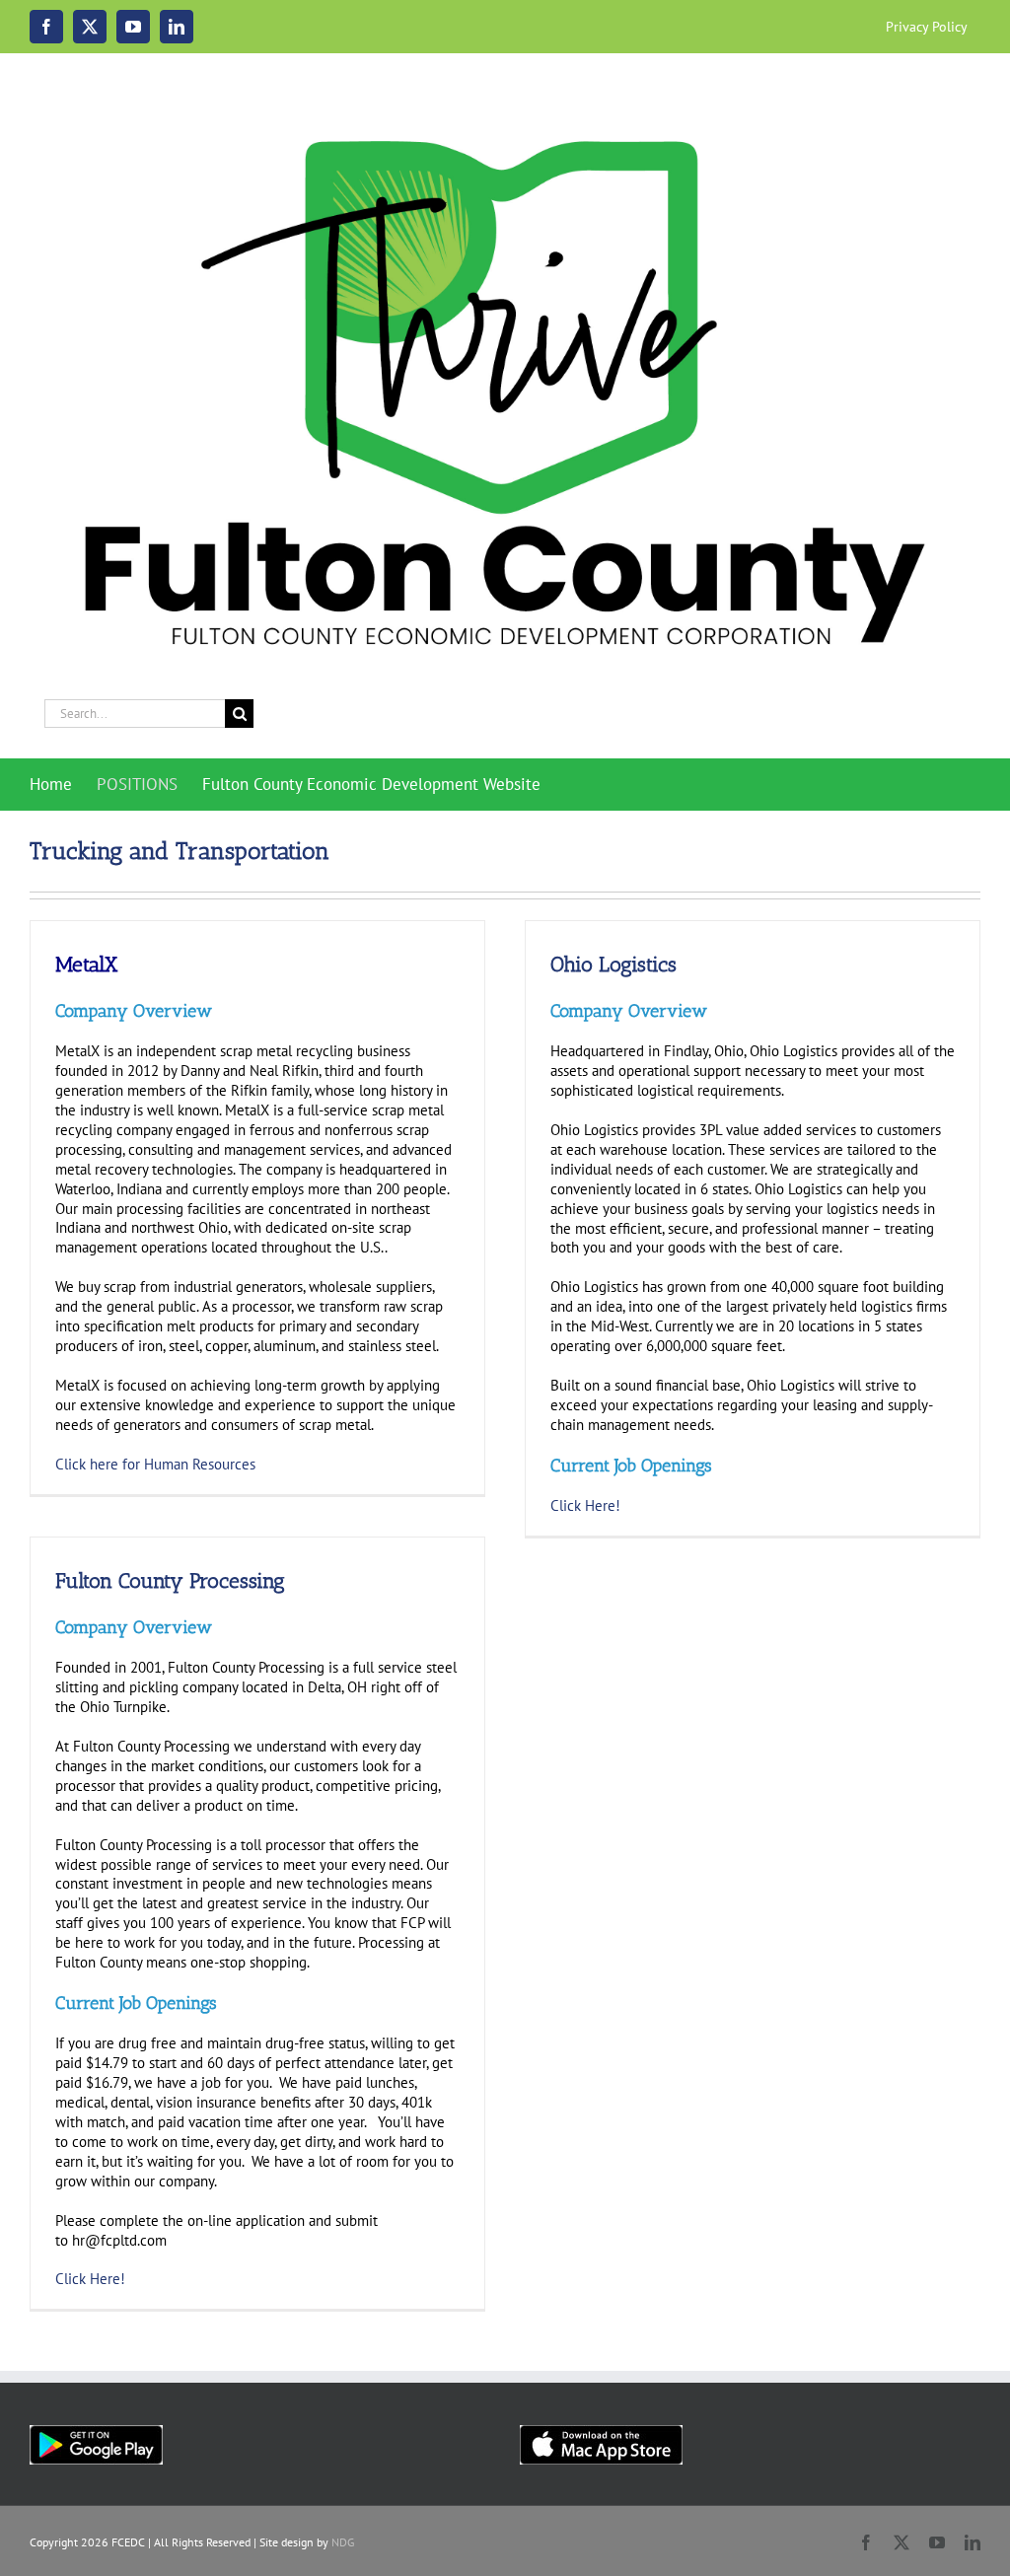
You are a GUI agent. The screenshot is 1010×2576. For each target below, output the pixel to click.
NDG (343, 2542)
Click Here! (92, 2279)
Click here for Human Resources (155, 1464)
